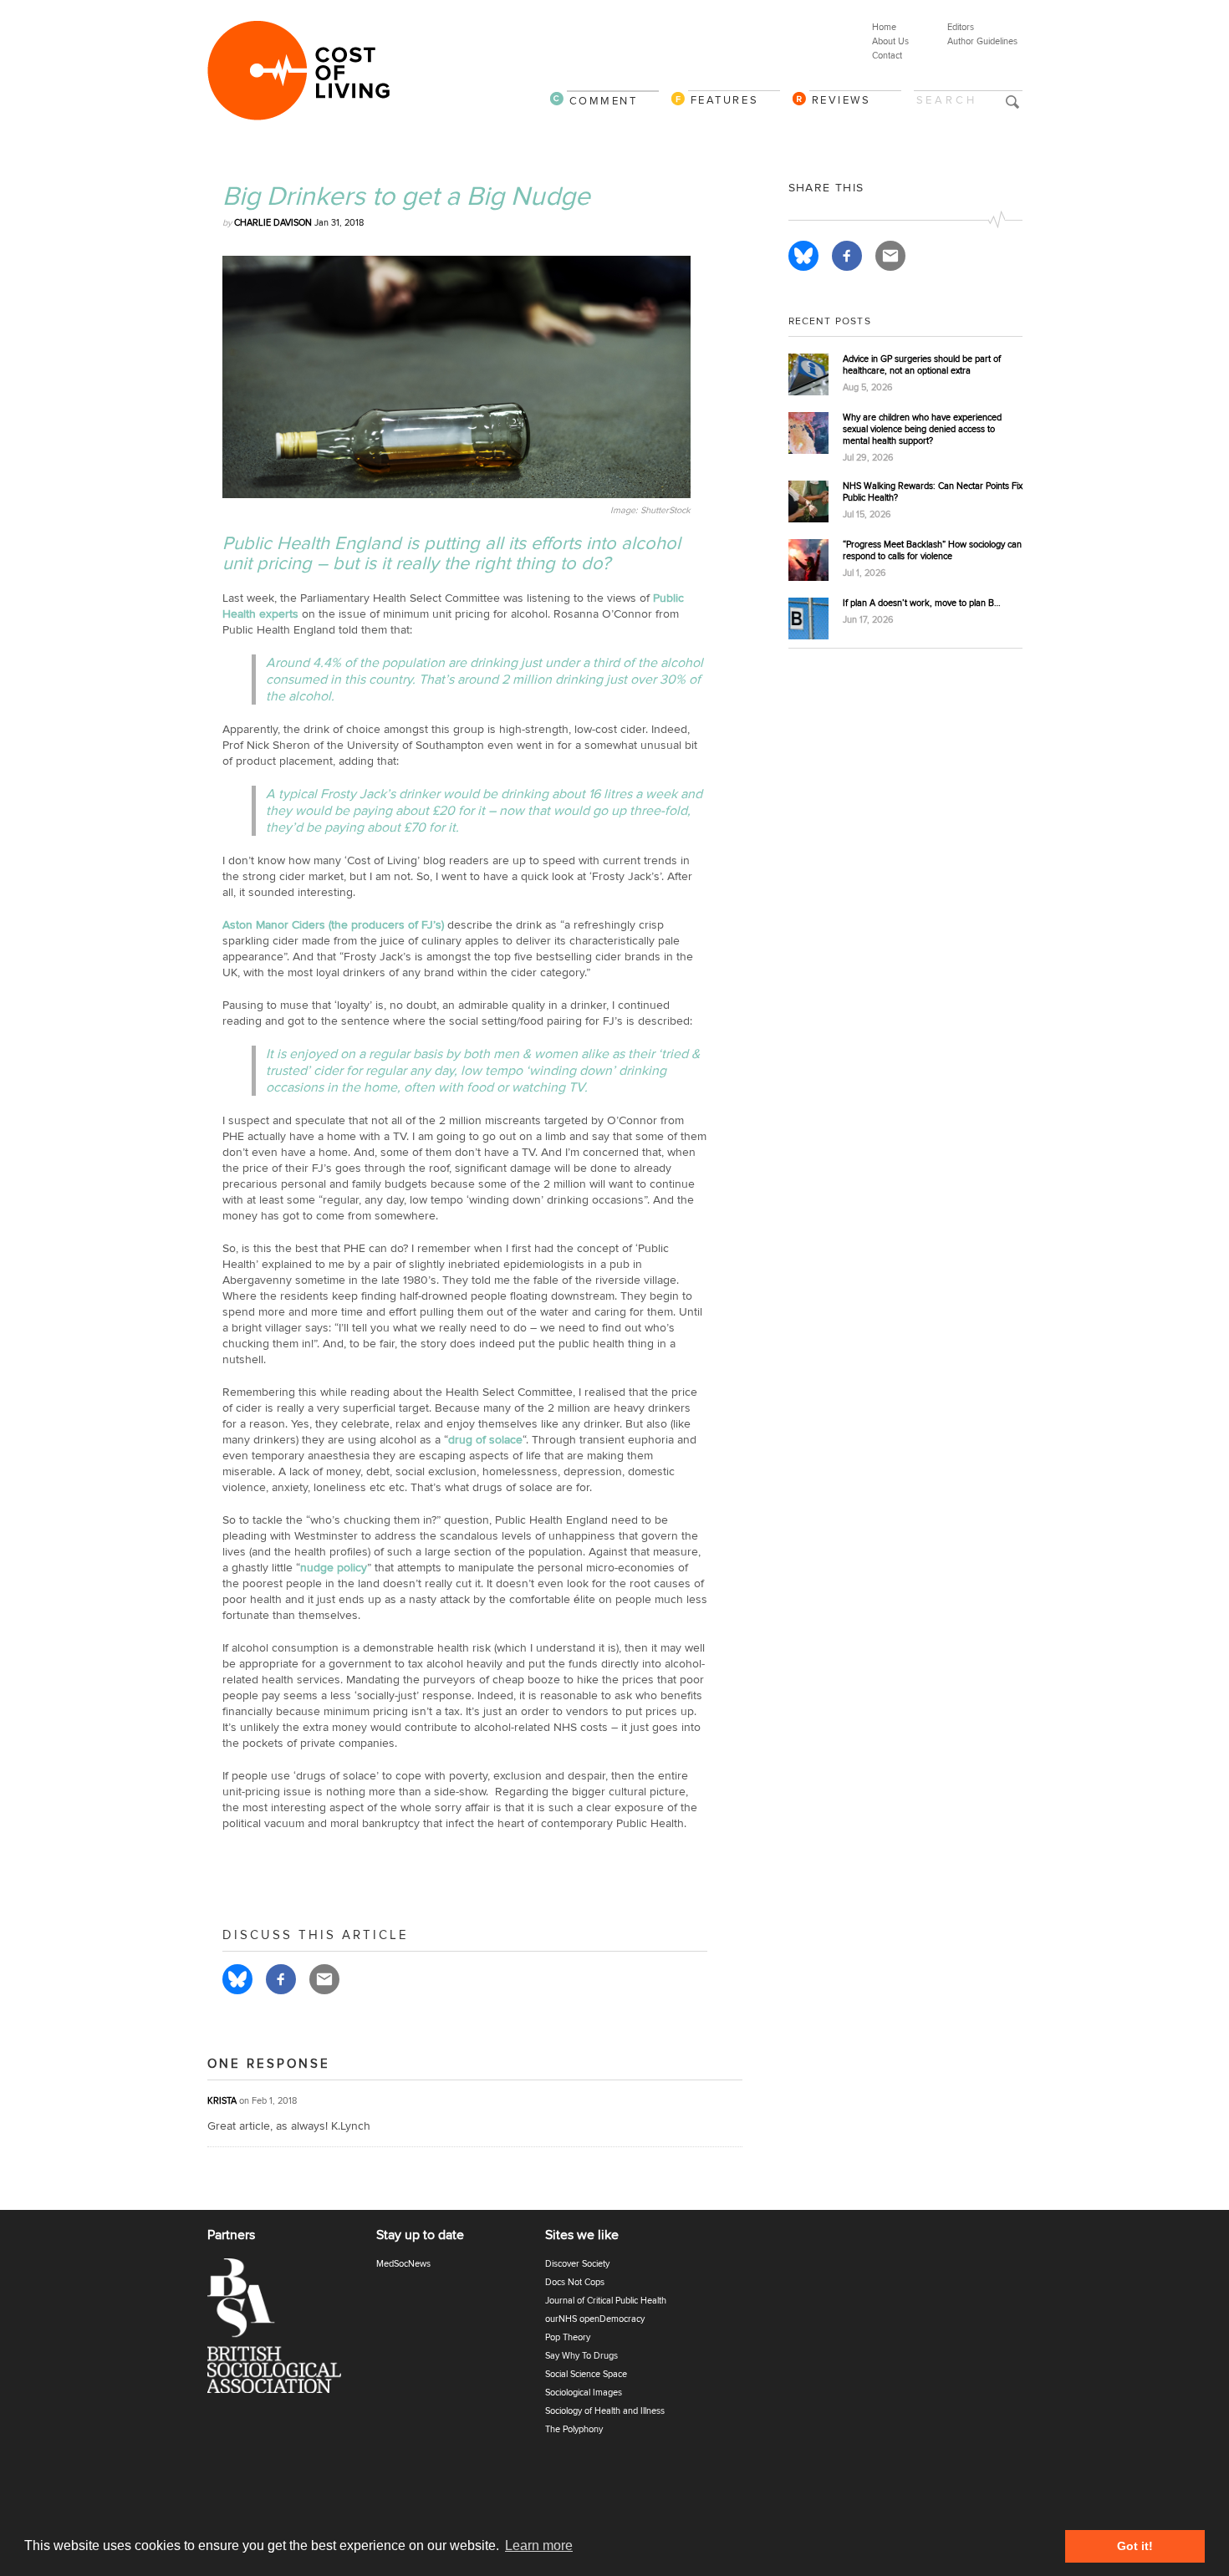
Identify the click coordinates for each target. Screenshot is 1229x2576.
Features (725, 100)
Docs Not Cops (575, 2282)
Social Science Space (586, 2374)
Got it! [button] (1135, 2546)
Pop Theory (568, 2337)
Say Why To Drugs (581, 2356)
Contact (887, 56)
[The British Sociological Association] (284, 2331)
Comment (604, 101)
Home (884, 27)
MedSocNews (403, 2264)
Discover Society (577, 2264)
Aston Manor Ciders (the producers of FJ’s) (333, 925)
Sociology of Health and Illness (605, 2411)
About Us (890, 41)
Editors (961, 27)
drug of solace (485, 1440)
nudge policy (334, 1568)
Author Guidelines (982, 41)
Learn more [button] (539, 2545)
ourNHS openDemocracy (595, 2319)
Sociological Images (584, 2393)
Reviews (841, 100)
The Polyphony (574, 2429)
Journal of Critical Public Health (606, 2301)
